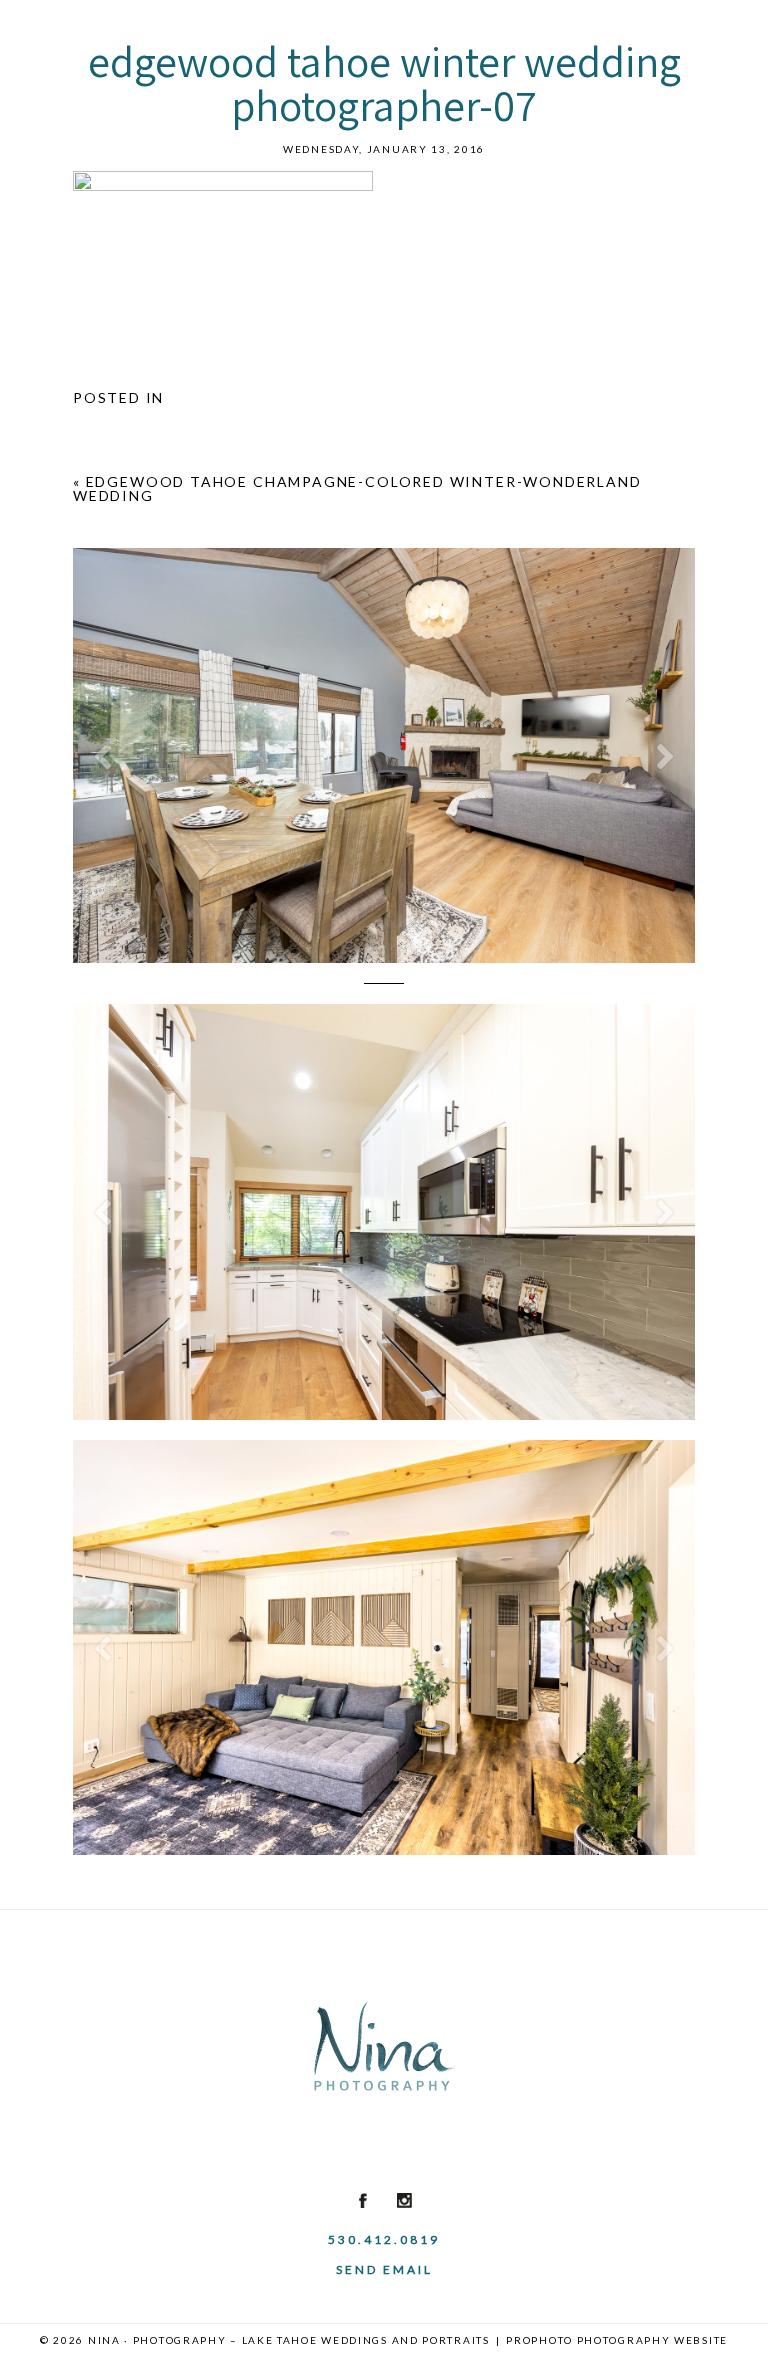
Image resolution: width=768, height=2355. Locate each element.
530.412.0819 (384, 2239)
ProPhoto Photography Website (617, 2340)
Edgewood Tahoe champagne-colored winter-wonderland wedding (357, 488)
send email (384, 2269)
